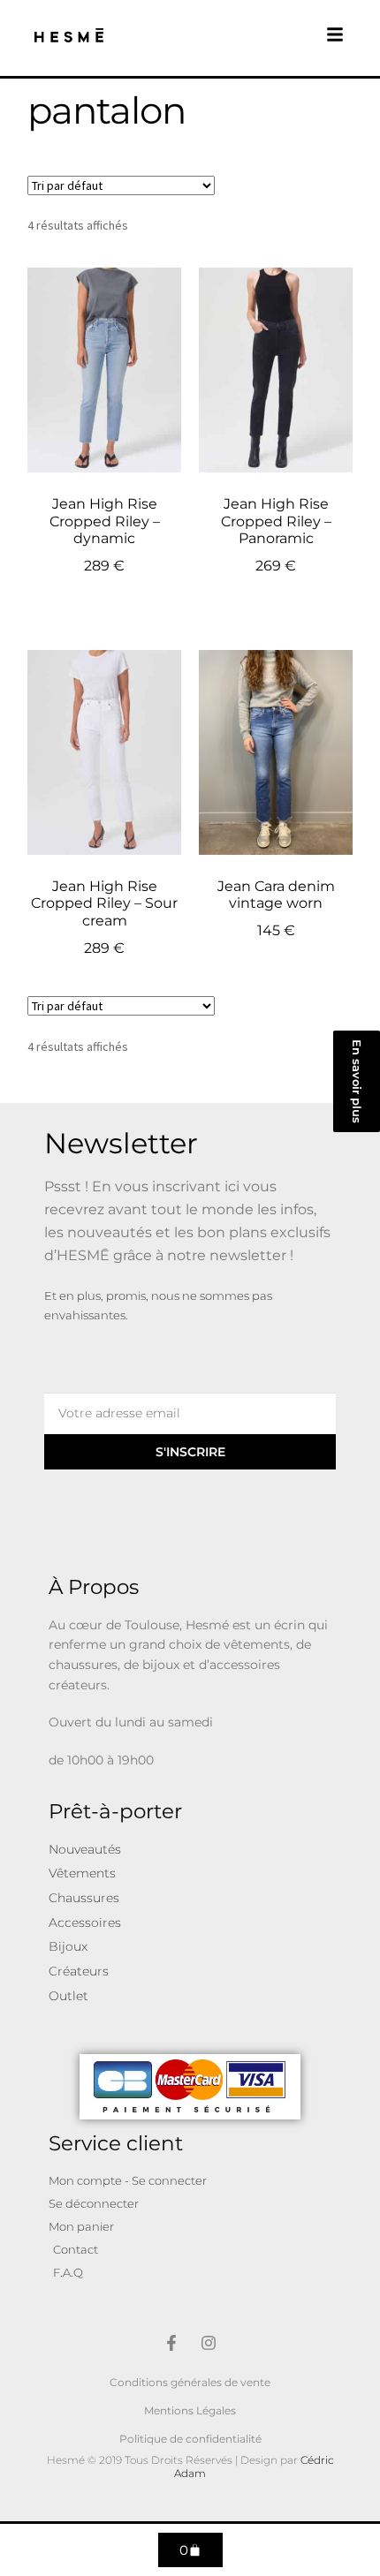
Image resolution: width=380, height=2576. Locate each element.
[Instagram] (209, 2343)
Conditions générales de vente (190, 2382)
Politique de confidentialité (190, 2439)
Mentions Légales (190, 2410)
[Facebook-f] (171, 2343)
